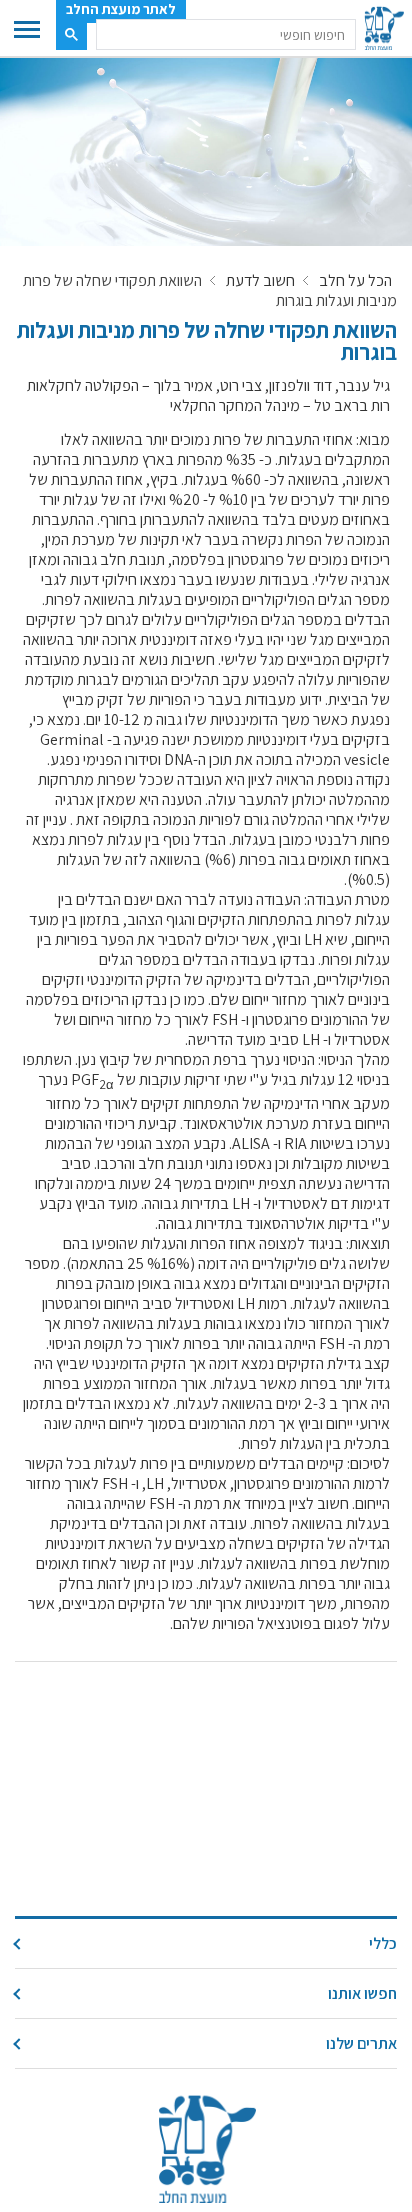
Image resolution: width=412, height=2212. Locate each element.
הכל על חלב (355, 281)
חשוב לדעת (260, 281)
